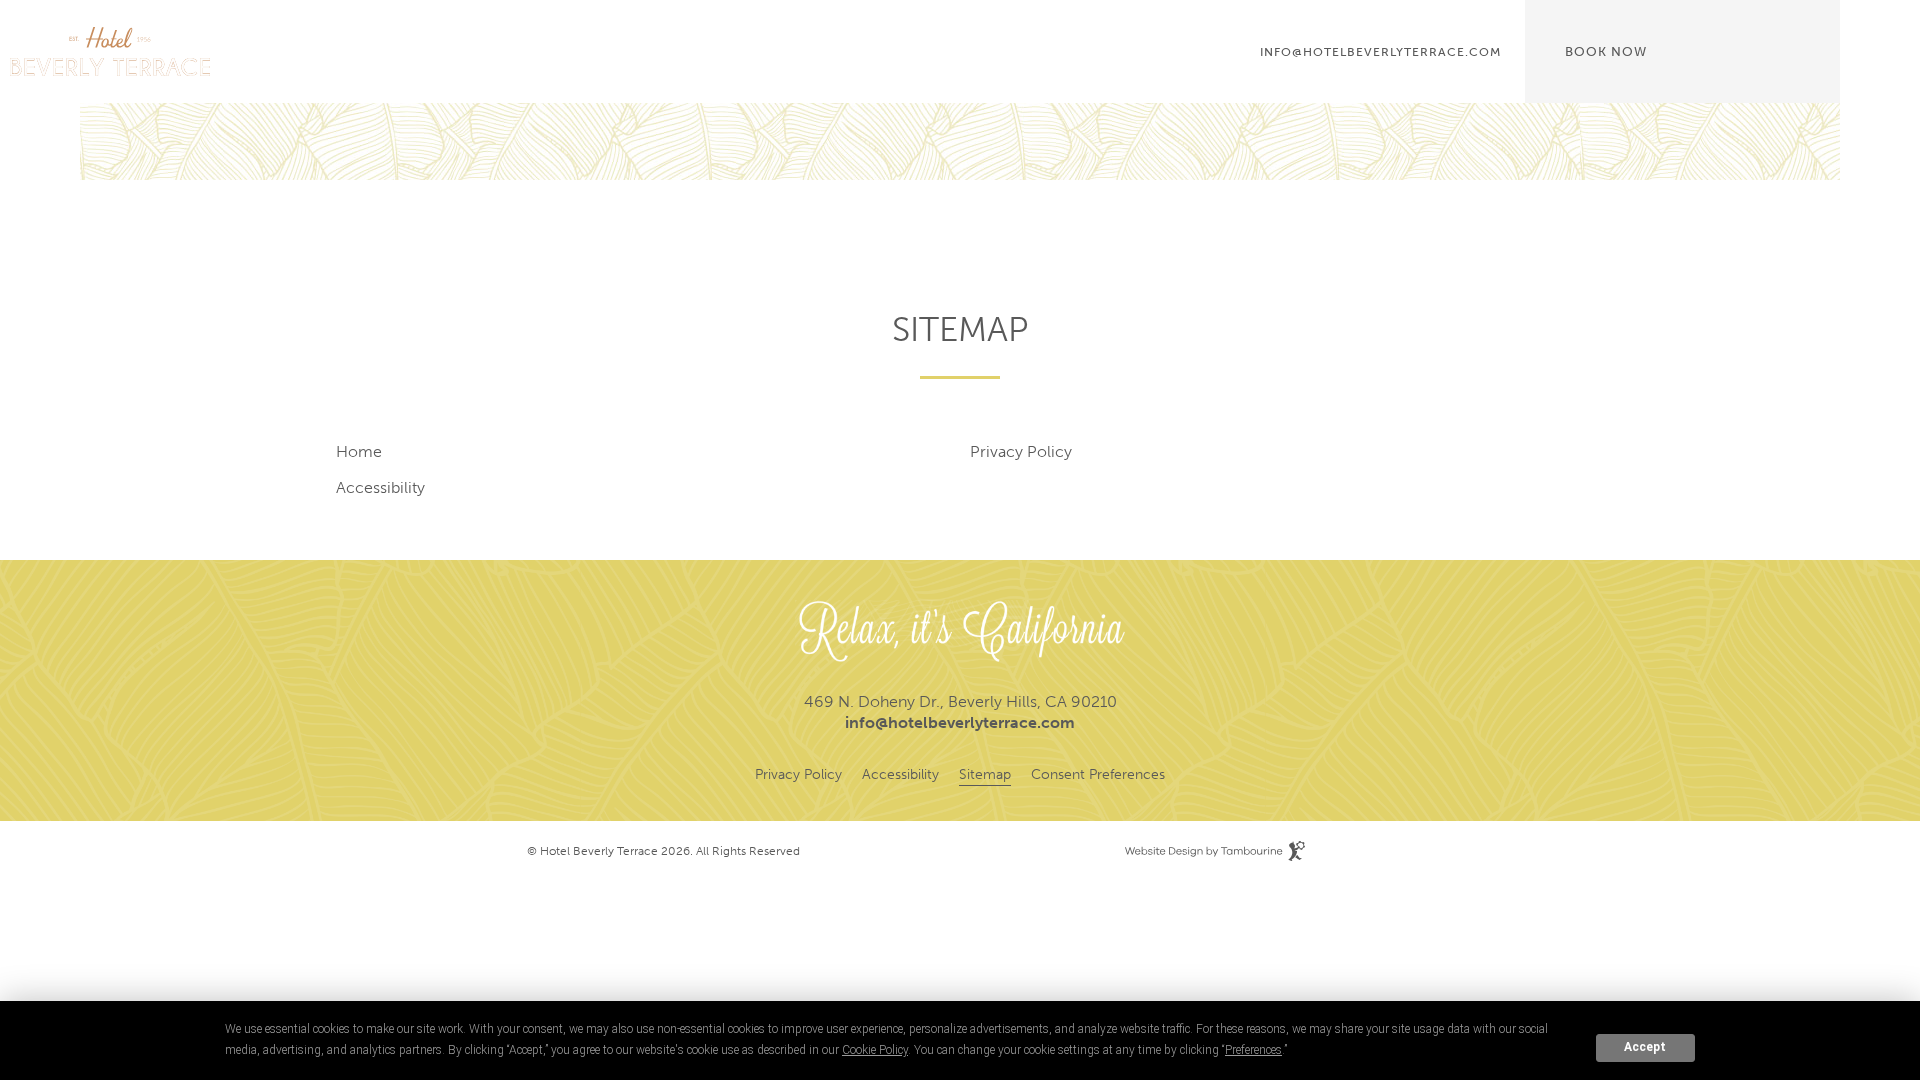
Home (359, 451)
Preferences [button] (1253, 1050)
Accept (1645, 1047)
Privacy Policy (1021, 451)
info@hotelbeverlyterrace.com (1380, 52)
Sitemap (985, 774)
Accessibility (380, 487)
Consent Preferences (1098, 774)
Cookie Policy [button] (875, 1050)
